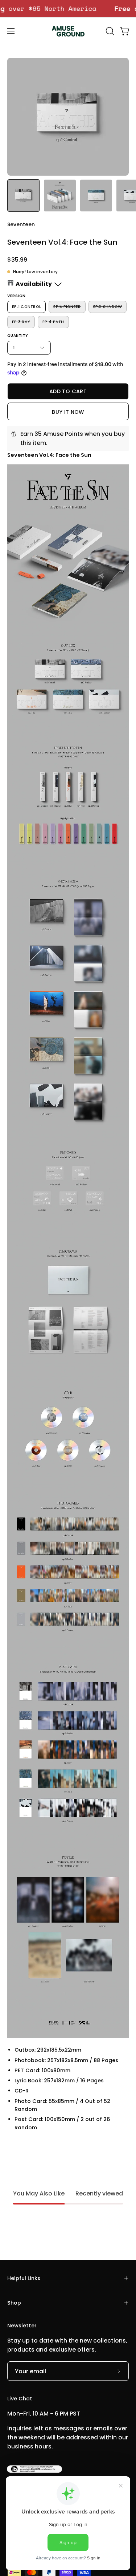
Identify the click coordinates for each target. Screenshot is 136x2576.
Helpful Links (24, 2278)
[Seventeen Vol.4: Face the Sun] (24, 196)
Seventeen (21, 224)
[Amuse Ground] (68, 31)
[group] (68, 8)
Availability (34, 284)
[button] (109, 31)
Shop (14, 2303)
